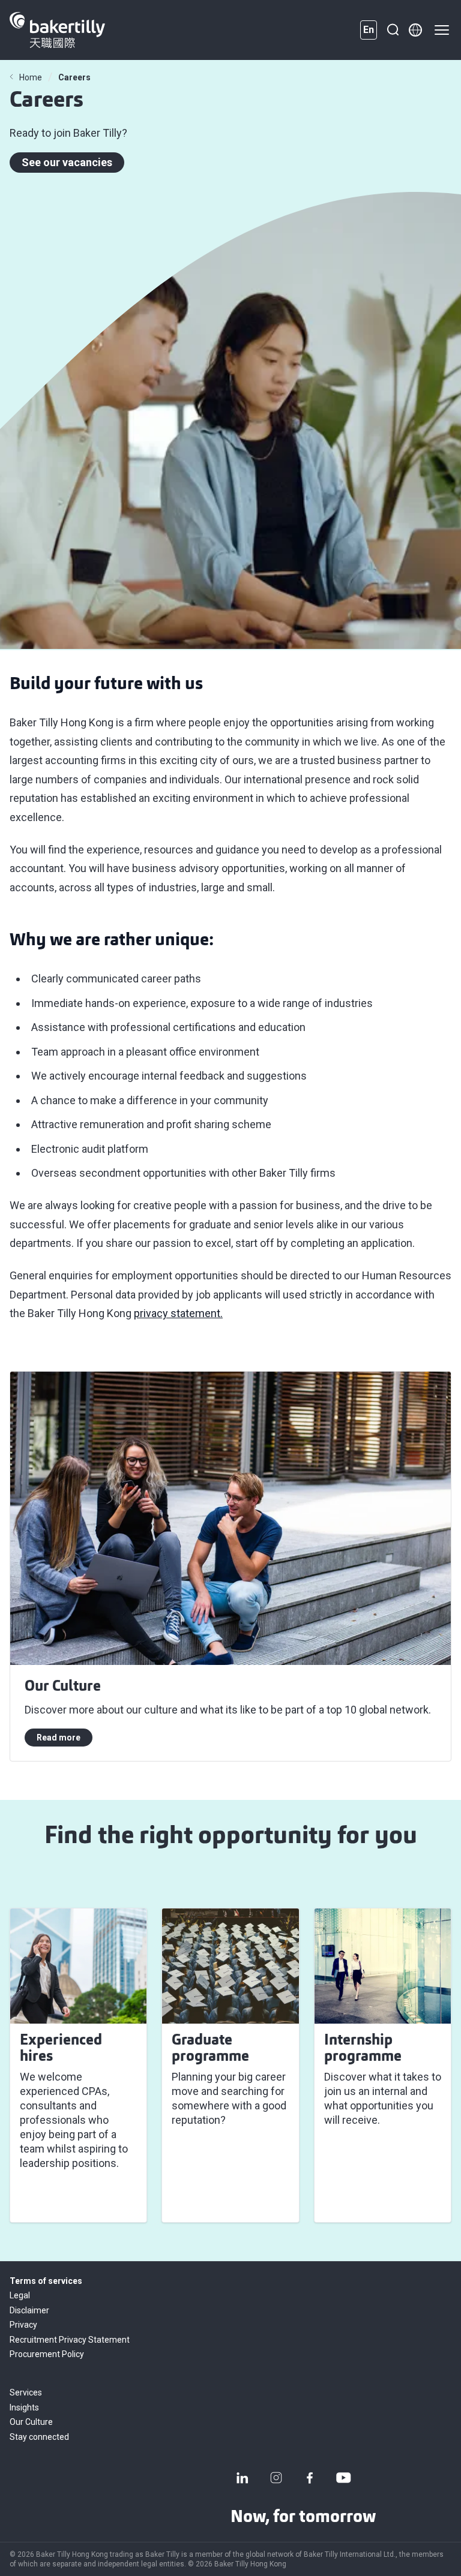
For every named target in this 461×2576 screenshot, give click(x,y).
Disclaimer (29, 2310)
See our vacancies (67, 162)
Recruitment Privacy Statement (70, 2340)
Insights (24, 2407)
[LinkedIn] (243, 2478)
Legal (20, 2295)
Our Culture (31, 2422)
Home (31, 77)
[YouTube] (343, 2478)
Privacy (23, 2325)
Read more (59, 1738)
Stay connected (39, 2437)
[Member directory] (415, 30)
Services (26, 2392)
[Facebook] (310, 2478)
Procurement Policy (47, 2354)
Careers (74, 77)
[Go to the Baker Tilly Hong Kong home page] (57, 30)
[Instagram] (276, 2478)
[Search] (393, 30)
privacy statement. (178, 1313)
